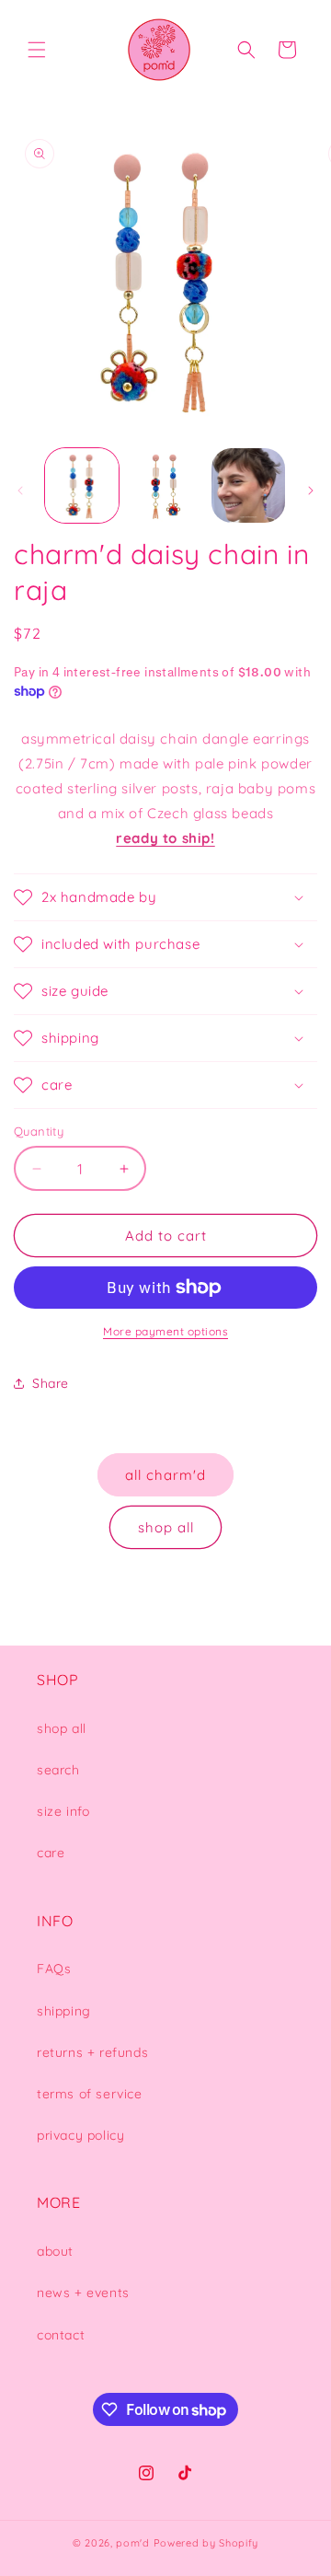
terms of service (90, 2094)
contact (61, 2335)
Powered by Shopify (206, 2543)
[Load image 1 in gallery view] (82, 485)
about (55, 2251)
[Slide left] (20, 491)
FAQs (54, 1969)
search (58, 1770)
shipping (64, 2011)
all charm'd (165, 1475)
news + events (83, 2293)
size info (63, 1811)
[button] (37, 50)
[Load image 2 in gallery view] (165, 485)
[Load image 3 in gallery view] (248, 485)
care (51, 1853)
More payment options (165, 1331)
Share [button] (51, 1383)
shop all (166, 1527)
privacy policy (80, 2135)
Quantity (39, 1131)
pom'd (133, 2543)
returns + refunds (92, 2052)
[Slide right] (311, 491)
